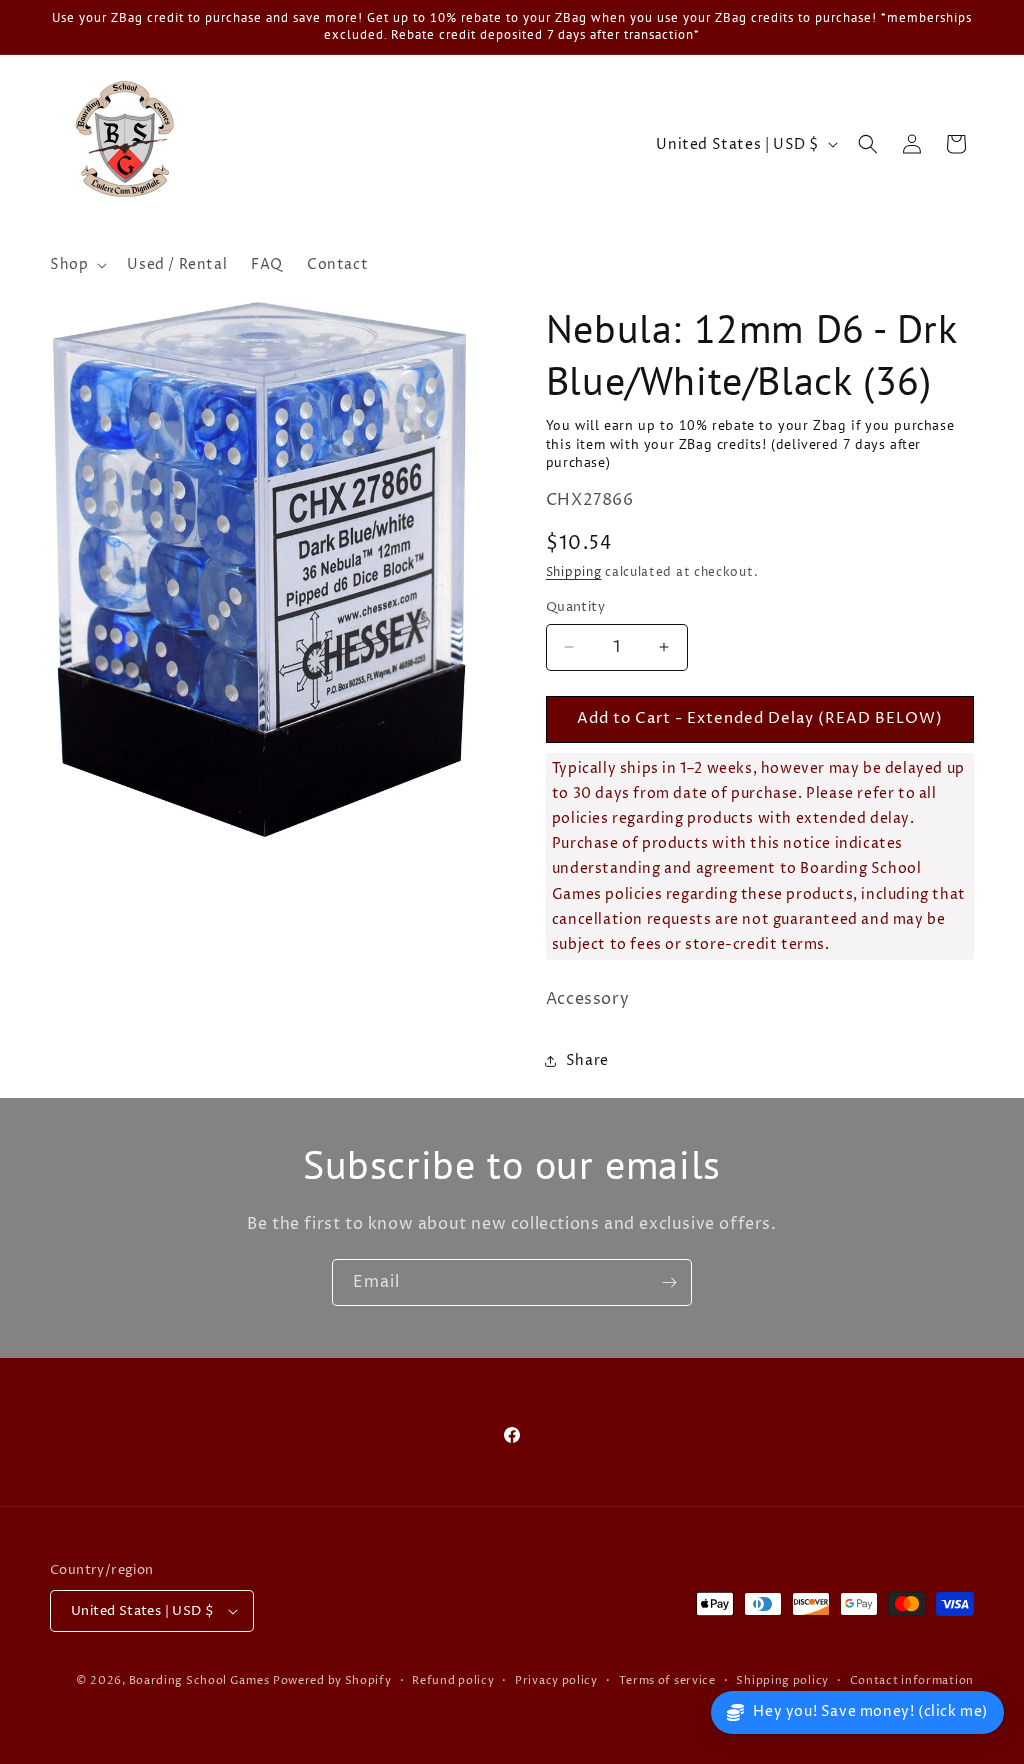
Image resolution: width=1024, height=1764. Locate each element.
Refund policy (453, 1680)
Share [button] (587, 1060)
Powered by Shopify (332, 1680)
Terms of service (667, 1680)
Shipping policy (782, 1680)
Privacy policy (556, 1680)
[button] (76, 265)
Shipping (574, 572)
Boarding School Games (199, 1680)
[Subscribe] (669, 1282)
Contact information (912, 1680)
